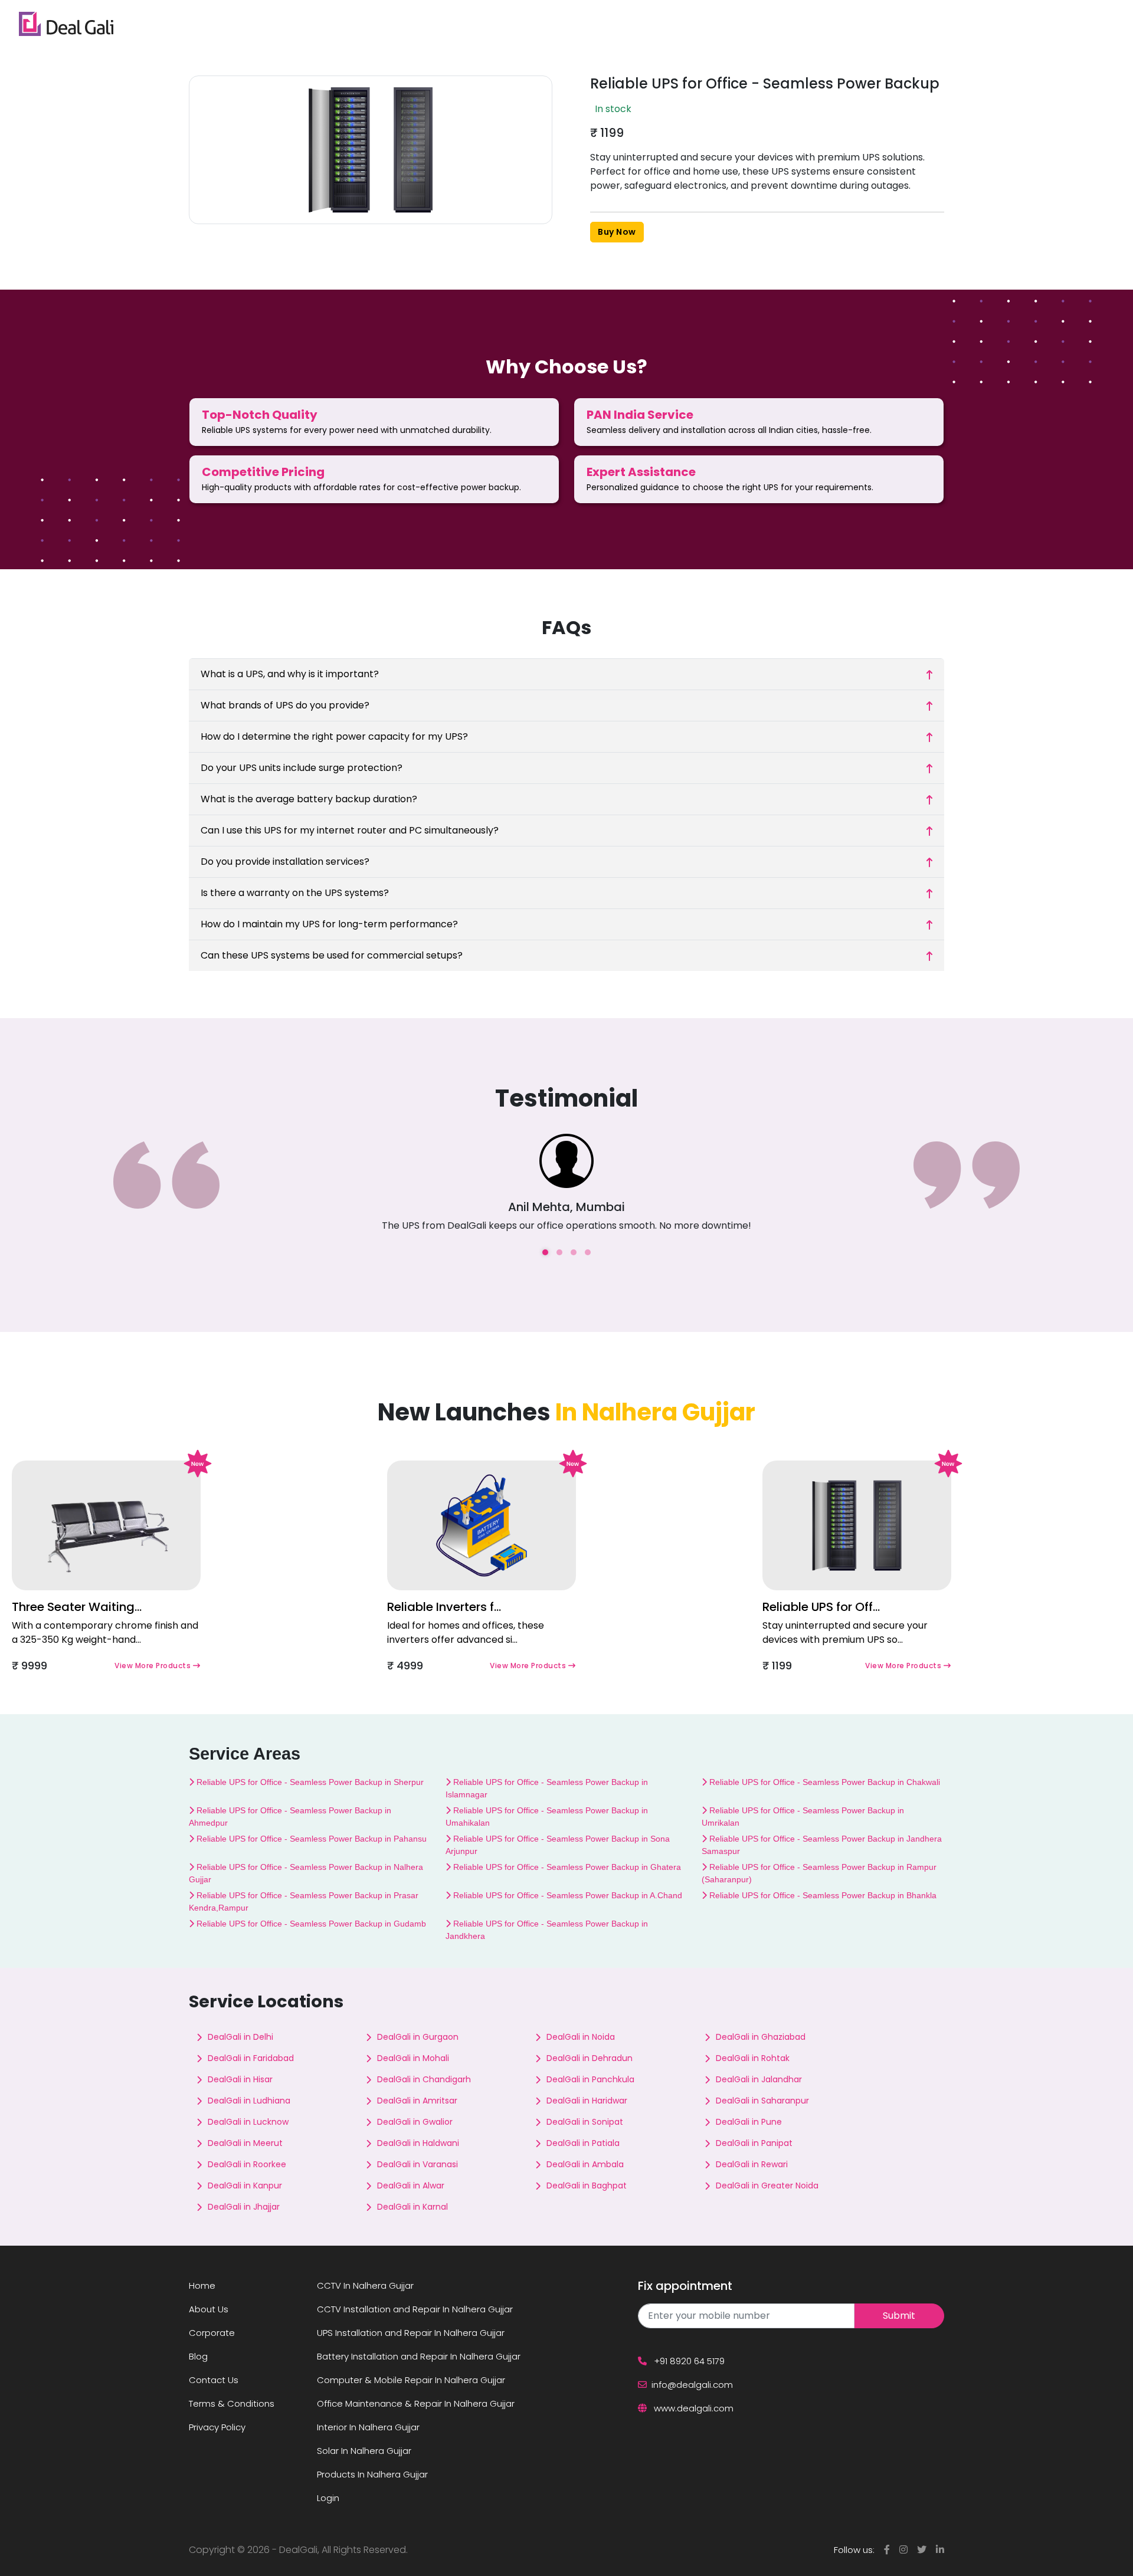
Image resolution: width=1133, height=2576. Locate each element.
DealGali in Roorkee (247, 2164)
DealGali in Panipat (754, 2143)
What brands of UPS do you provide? (285, 705)
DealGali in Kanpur (245, 2186)
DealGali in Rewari (752, 2164)
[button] (545, 1252)
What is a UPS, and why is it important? (290, 674)
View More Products (154, 1666)
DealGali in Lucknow (248, 2122)
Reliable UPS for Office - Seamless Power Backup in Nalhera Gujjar (306, 1873)
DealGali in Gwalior (415, 2122)
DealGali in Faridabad (251, 2058)
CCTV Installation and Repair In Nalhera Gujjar (415, 2309)
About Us (209, 2309)
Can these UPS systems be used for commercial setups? (332, 955)
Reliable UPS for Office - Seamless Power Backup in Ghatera (566, 1867)
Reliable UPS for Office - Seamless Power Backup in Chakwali (823, 1782)
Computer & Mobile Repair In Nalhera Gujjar (411, 2380)
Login (328, 2498)
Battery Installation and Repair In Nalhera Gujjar (419, 2356)
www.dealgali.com (692, 2408)
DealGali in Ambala (585, 2164)
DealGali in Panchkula (590, 2079)
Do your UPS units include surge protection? (302, 768)
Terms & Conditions (232, 2403)
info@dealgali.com (692, 2385)
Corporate (212, 2333)
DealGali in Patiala (583, 2143)
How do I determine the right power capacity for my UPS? (334, 736)
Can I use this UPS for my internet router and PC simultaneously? (350, 830)
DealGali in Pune (749, 2122)
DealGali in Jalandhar (759, 2079)
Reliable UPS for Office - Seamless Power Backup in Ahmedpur (290, 1817)
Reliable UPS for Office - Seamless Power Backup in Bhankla (822, 1895)
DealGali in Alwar (411, 2186)
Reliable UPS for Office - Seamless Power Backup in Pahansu (310, 1839)
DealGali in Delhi (240, 2037)
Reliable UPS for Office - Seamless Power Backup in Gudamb (310, 1924)
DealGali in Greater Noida (767, 2186)
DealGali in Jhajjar (244, 2207)
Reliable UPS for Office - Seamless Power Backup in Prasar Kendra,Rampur (304, 1901)
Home (202, 2285)
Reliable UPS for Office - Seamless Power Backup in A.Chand (566, 1895)
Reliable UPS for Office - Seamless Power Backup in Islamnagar (547, 1788)
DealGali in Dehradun (590, 2058)
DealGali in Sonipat (585, 2122)
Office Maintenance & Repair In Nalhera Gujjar (416, 2403)
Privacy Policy (217, 2427)
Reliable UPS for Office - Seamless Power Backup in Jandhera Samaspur (822, 1845)
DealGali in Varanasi (417, 2164)
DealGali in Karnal (412, 2207)
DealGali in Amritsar (417, 2101)
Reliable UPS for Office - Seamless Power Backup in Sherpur (309, 1782)
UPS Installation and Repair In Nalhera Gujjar (411, 2333)
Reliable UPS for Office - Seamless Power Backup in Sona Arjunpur (558, 1845)
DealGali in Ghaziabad (761, 2037)
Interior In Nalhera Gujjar (368, 2427)
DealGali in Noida (581, 2037)
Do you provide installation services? (285, 862)
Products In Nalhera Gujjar (372, 2474)
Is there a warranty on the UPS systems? (295, 893)
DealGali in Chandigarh (424, 2079)
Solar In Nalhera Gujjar (364, 2451)
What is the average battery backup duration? (309, 799)
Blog (198, 2356)
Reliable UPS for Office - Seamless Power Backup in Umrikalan (803, 1817)
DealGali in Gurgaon (418, 2037)
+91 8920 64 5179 (688, 2361)
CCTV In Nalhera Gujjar (365, 2285)
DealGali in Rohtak (753, 2058)
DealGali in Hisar (240, 2079)
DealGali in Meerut (245, 2143)
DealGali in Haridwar (587, 2101)
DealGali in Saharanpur (762, 2101)
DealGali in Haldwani (418, 2143)
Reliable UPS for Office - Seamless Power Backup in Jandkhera (547, 1930)
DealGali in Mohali (413, 2058)
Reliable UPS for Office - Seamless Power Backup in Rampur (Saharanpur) (819, 1873)
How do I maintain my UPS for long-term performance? (329, 924)
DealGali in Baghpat (587, 2186)
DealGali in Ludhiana (249, 2101)
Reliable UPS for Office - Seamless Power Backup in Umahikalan (547, 1817)
